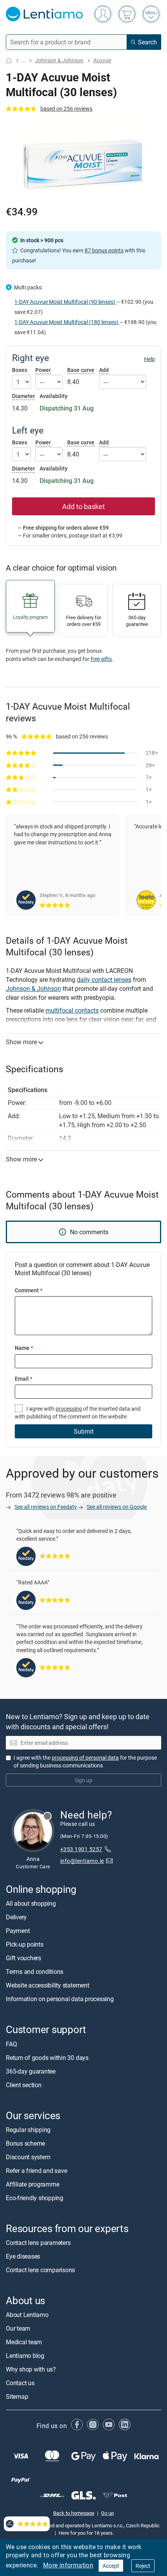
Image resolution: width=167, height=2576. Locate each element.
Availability (54, 396)
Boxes (20, 370)
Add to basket (83, 506)
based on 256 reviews (66, 108)
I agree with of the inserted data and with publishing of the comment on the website (78, 1412)
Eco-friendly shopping (35, 2198)
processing (69, 1409)
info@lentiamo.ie (82, 1860)
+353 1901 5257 (81, 1849)
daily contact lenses (104, 980)
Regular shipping (28, 2130)
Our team (18, 2328)
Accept (111, 2566)
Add (104, 370)
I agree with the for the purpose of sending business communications (85, 1761)
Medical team (24, 2342)
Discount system (28, 2157)
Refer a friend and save (36, 2171)
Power (43, 370)
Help (150, 359)
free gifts (101, 659)
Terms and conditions (35, 1972)
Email (23, 1379)
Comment (29, 1290)
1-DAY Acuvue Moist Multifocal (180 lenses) (67, 322)
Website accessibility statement (48, 1985)
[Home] (9, 61)
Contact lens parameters (38, 2243)
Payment (18, 1931)
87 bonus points (104, 250)
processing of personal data (85, 1758)
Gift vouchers (23, 1958)
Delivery (16, 1917)
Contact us (20, 2383)
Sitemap (17, 2396)
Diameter (23, 396)
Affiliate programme (32, 2184)
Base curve (81, 370)
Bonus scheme (25, 2143)
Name (24, 1348)
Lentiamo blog (25, 2356)
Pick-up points (25, 1944)
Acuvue (102, 60)
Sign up (83, 1780)
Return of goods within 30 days (47, 2058)
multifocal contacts (72, 1010)
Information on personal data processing (60, 1999)
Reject (143, 2566)
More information (68, 2565)
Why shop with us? (31, 2369)
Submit (84, 1431)
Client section (24, 2085)
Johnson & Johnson (59, 60)
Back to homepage (74, 2513)
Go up (107, 2513)
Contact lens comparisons (40, 2270)
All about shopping (31, 1903)
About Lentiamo (27, 2315)
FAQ (11, 2044)
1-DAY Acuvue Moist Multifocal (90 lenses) (65, 302)
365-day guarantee (31, 2071)
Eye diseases (23, 2256)
